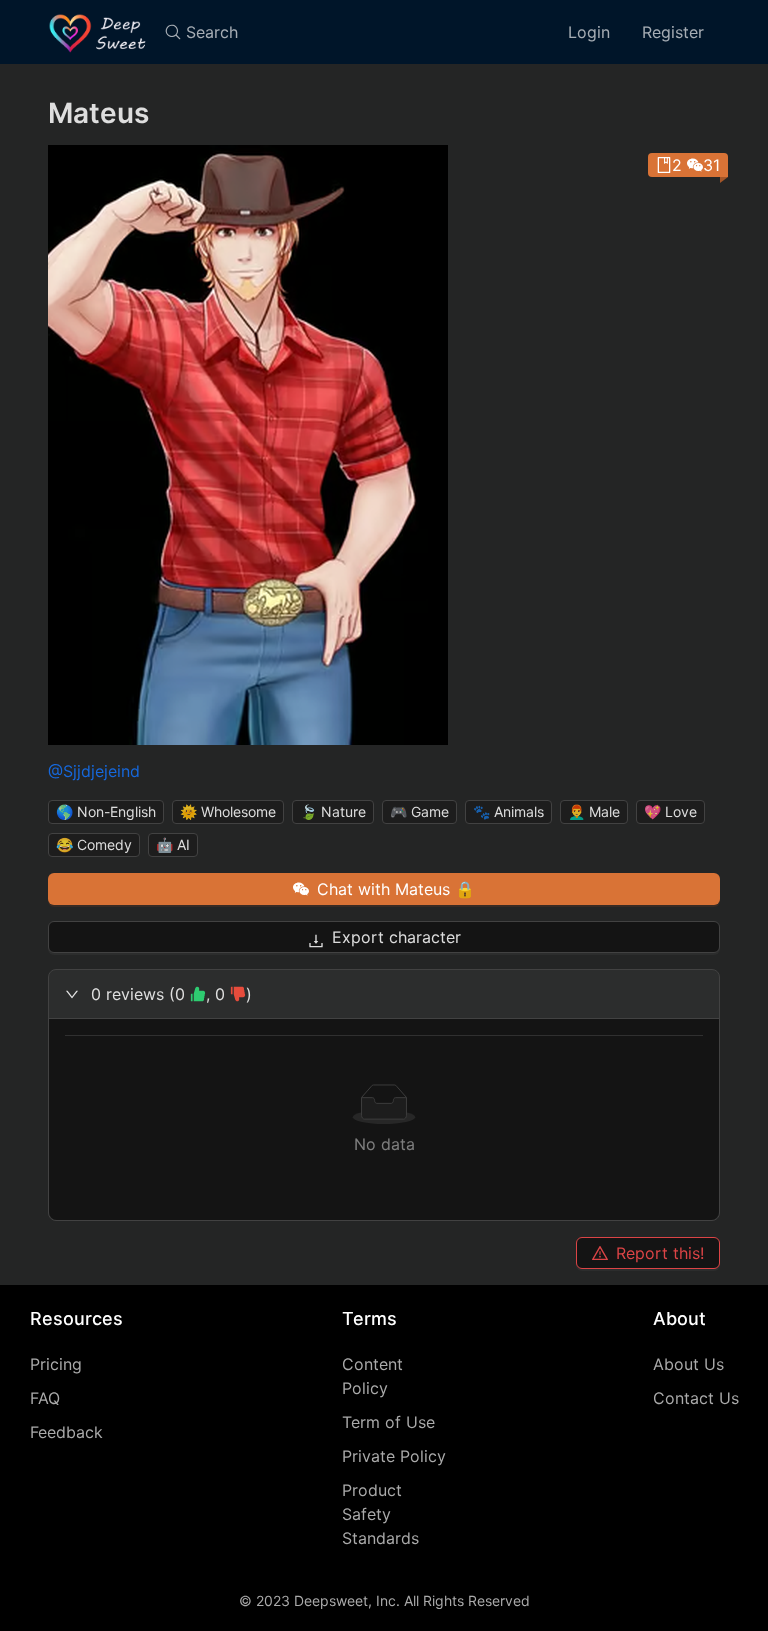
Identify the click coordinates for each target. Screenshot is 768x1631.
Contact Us (696, 1398)
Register (673, 32)
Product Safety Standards (380, 1514)
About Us (688, 1364)
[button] (384, 994)
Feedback (66, 1432)
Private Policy (394, 1456)
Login (589, 32)
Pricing (56, 1364)
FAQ (45, 1398)
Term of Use (388, 1422)
